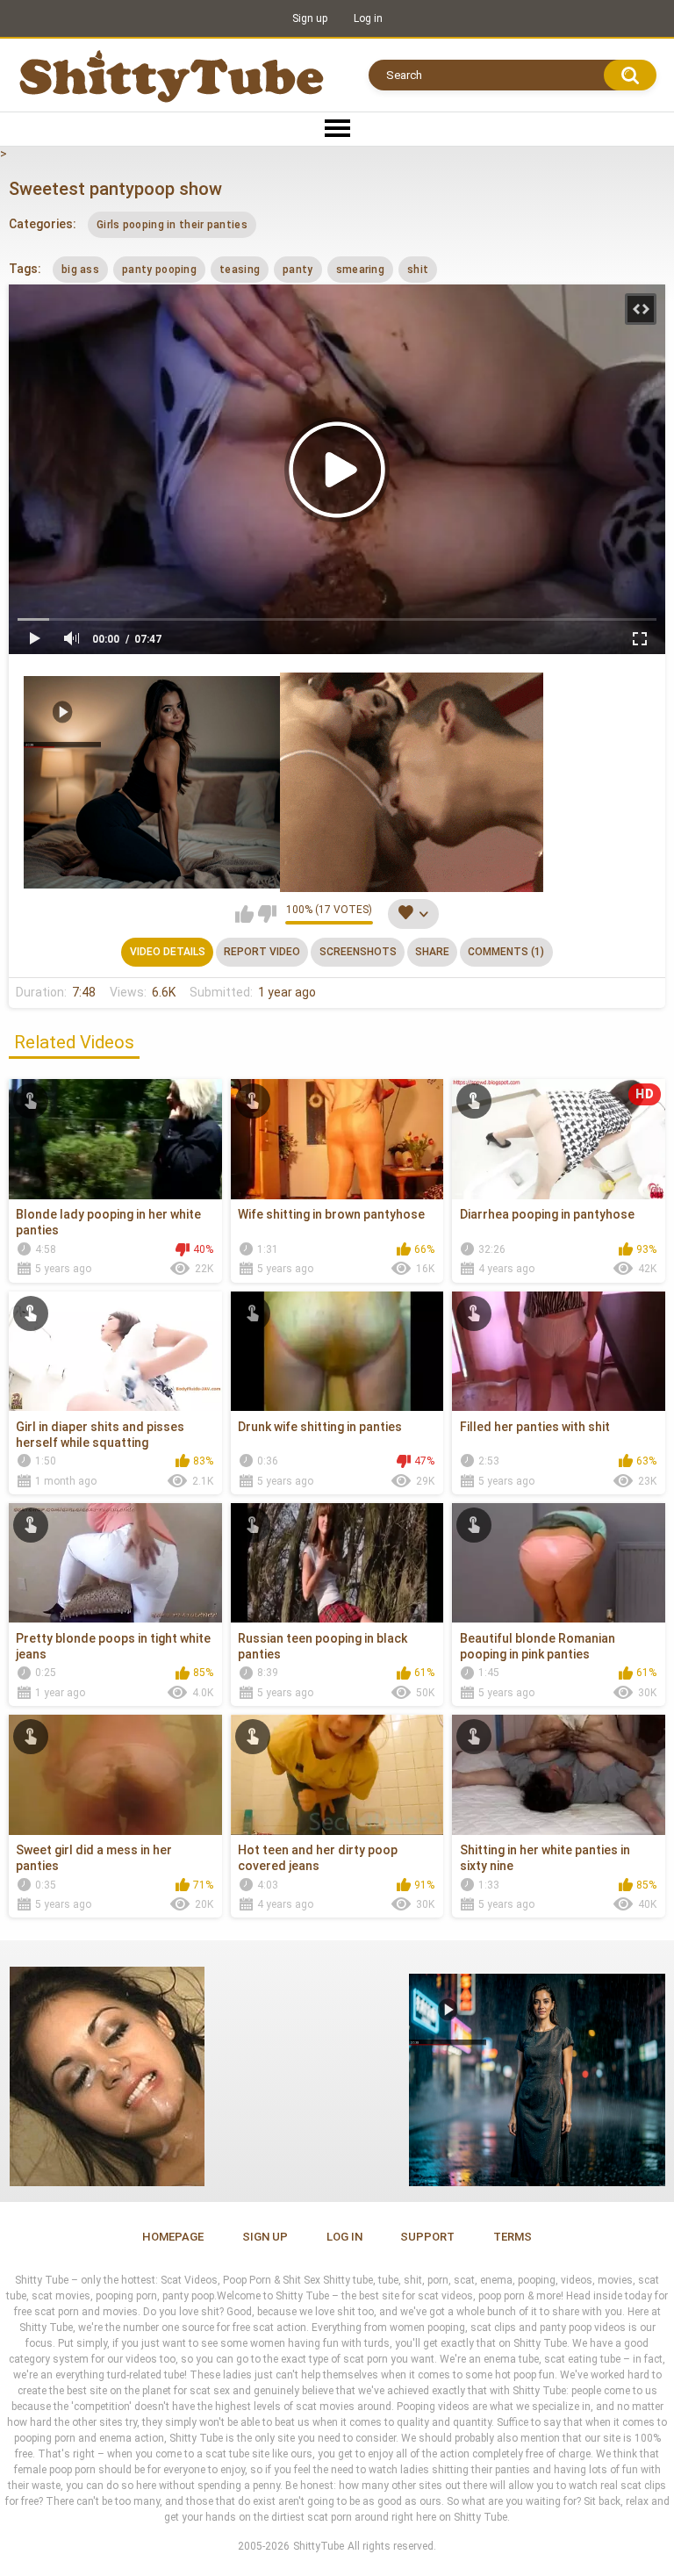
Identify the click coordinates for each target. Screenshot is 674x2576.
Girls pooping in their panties (172, 225)
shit (418, 270)
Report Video (262, 952)
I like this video (244, 914)
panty (298, 270)
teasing (240, 270)
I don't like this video (267, 914)
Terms (513, 2237)
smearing (360, 270)
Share (432, 952)
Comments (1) (506, 952)
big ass (80, 270)
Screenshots (358, 952)
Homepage (173, 2237)
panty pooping (159, 270)
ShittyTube (319, 2546)
